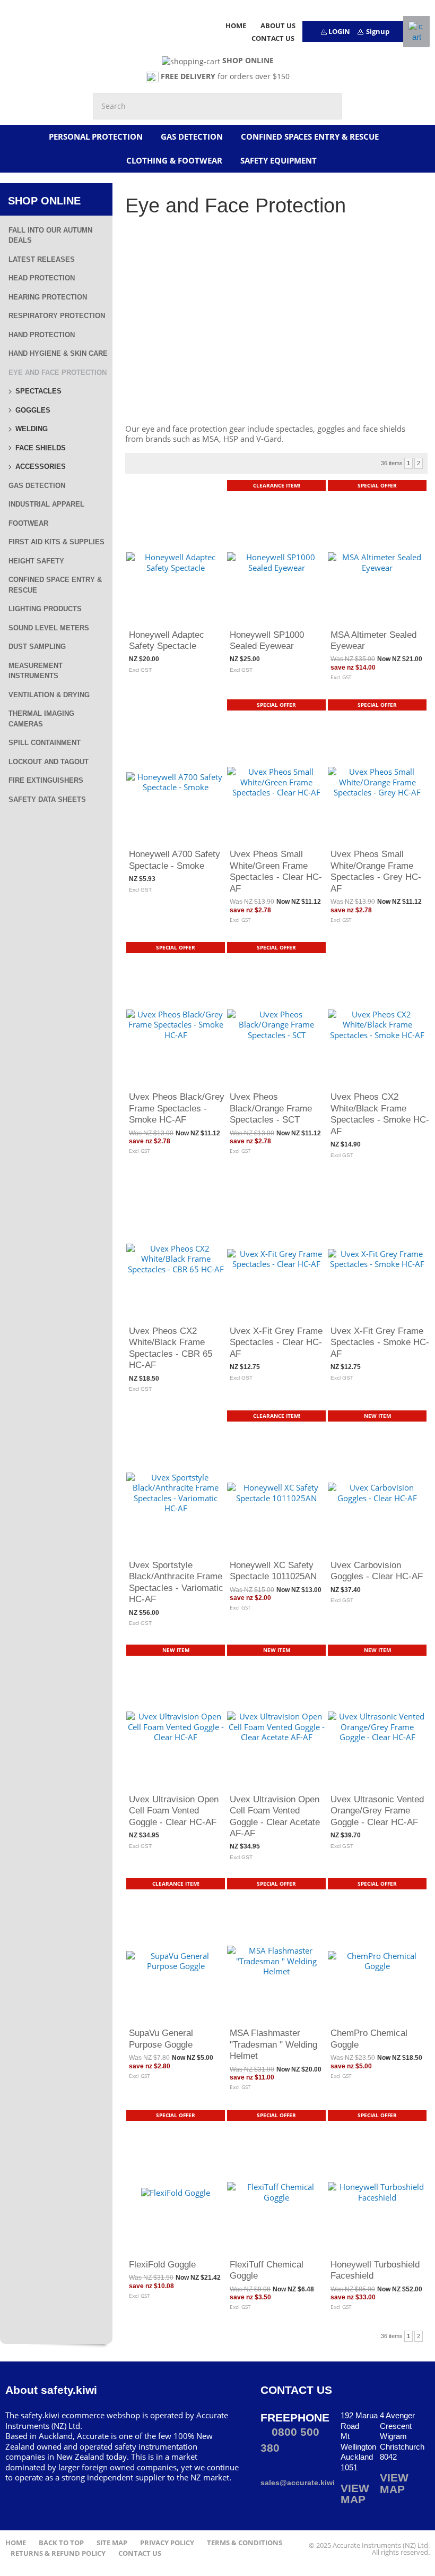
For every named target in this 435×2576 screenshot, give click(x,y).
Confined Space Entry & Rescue (55, 585)
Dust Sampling (37, 647)
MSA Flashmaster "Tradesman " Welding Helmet (273, 2044)
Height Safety (36, 561)
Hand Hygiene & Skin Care (58, 353)
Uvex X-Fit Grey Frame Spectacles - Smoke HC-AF (380, 1342)
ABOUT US (278, 25)
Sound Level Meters (49, 628)
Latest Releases (42, 259)
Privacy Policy (167, 2543)
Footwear (28, 523)
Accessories (41, 467)
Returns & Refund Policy (58, 2553)
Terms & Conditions (245, 2543)
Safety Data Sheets (47, 799)
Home (16, 2543)
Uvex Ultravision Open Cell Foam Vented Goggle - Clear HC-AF (174, 1811)
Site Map (112, 2543)
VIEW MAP (355, 2494)
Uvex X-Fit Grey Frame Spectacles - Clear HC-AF (276, 1342)
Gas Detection (192, 136)
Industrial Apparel (46, 504)
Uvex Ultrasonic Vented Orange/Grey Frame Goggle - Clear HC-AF (377, 1811)
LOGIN (339, 31)
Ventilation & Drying (49, 695)
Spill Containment (45, 743)
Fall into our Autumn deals (50, 236)
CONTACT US (273, 38)
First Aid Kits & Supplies (56, 542)
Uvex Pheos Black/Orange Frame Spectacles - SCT (271, 1108)
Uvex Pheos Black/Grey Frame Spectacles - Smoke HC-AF (177, 1108)
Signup (378, 31)
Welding (32, 429)
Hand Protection (42, 335)
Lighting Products (45, 609)
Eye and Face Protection (58, 373)
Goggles (33, 410)
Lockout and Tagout (49, 762)
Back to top (61, 2543)
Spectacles (38, 391)
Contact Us (140, 2553)
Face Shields (41, 448)
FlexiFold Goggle (162, 2264)
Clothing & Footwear (174, 160)
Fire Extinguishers (46, 780)
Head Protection (42, 278)
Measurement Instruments (36, 671)
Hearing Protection (48, 297)
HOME (236, 25)
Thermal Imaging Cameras (41, 719)
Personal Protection (96, 136)
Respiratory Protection (57, 316)
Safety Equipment (279, 160)
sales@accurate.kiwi (298, 2483)
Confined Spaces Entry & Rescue (310, 136)
